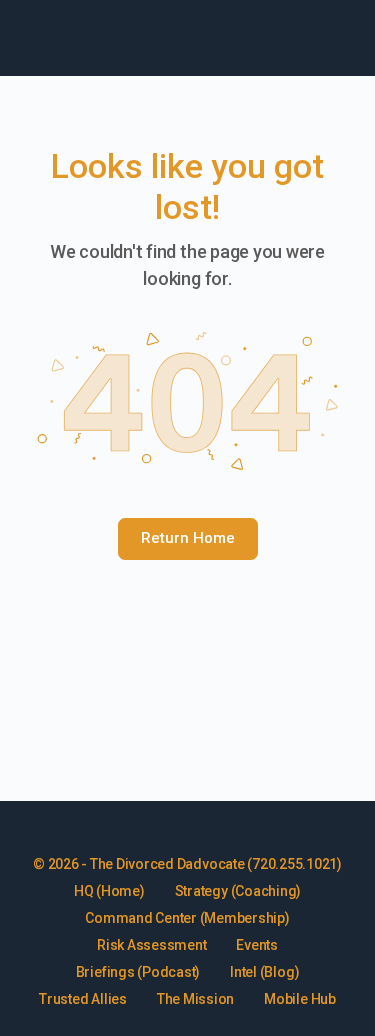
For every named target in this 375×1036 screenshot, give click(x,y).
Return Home (188, 538)
